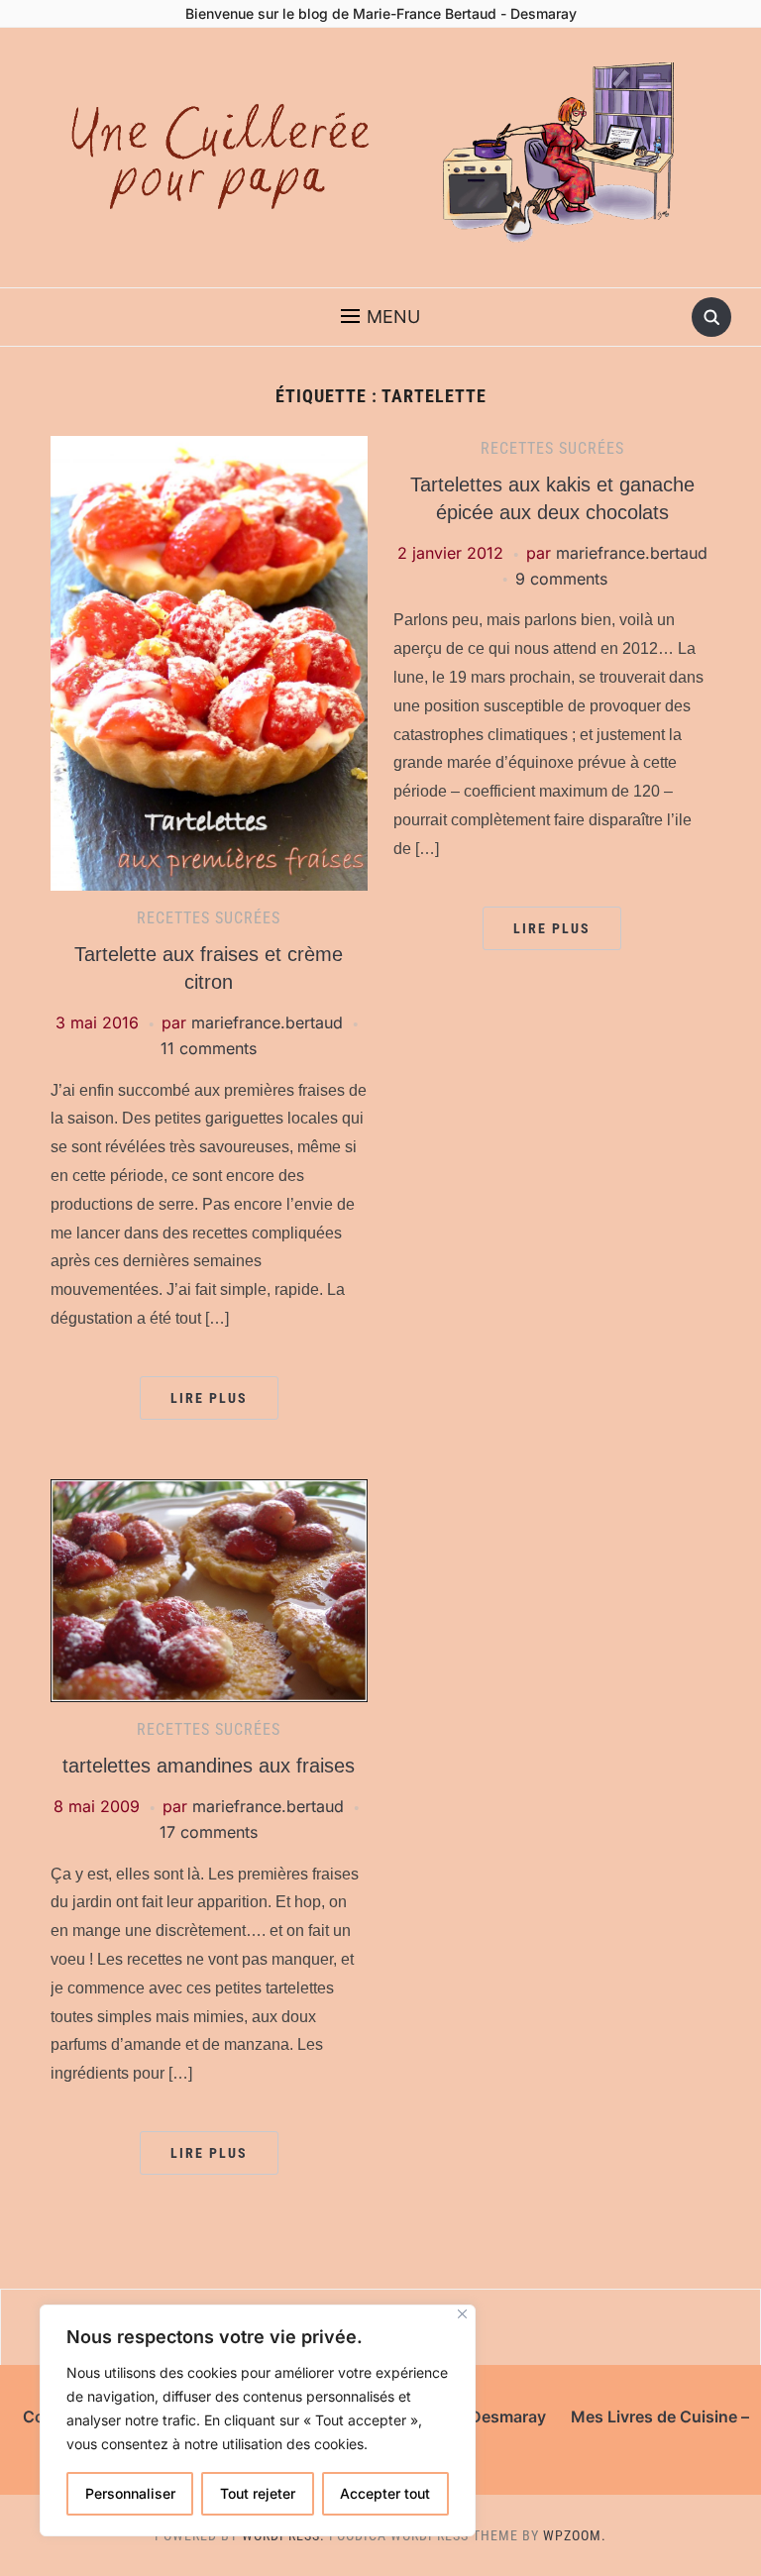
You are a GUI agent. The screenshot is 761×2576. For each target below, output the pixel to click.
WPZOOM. (575, 2535)
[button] (380, 317)
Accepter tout (385, 2493)
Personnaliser (130, 2493)
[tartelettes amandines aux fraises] (209, 1589)
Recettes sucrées (209, 918)
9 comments (561, 579)
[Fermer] (462, 2314)
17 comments (209, 1832)
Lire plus (209, 1398)
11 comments (209, 1048)
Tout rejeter (258, 2493)
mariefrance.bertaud (267, 1022)
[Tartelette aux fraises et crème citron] (209, 662)
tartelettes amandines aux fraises (209, 1766)
